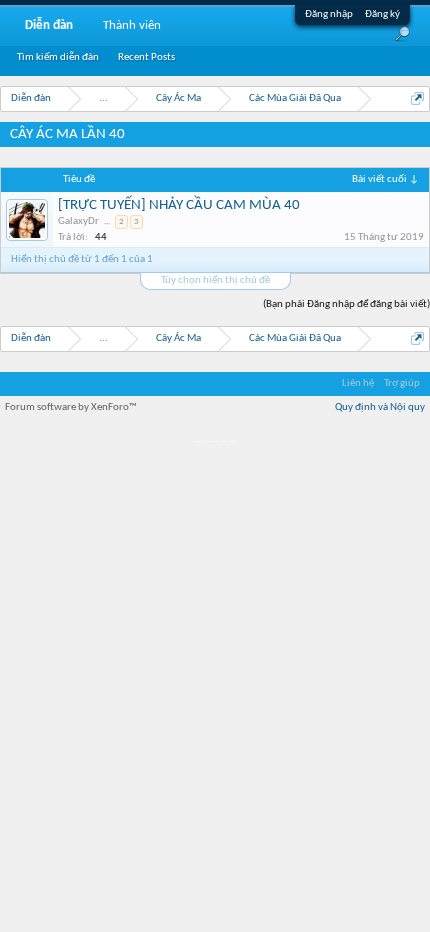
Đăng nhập (329, 14)
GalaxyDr (78, 221)
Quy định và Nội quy (380, 407)
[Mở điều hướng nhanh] (417, 98)
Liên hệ (358, 383)
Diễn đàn (49, 25)
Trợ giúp (402, 383)
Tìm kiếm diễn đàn (58, 57)
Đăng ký (382, 14)
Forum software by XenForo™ (71, 407)
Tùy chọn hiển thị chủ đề (215, 280)
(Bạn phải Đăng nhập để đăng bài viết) (346, 304)
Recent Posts (146, 57)
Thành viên (132, 25)
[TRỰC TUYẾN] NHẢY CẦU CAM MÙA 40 (179, 205)
